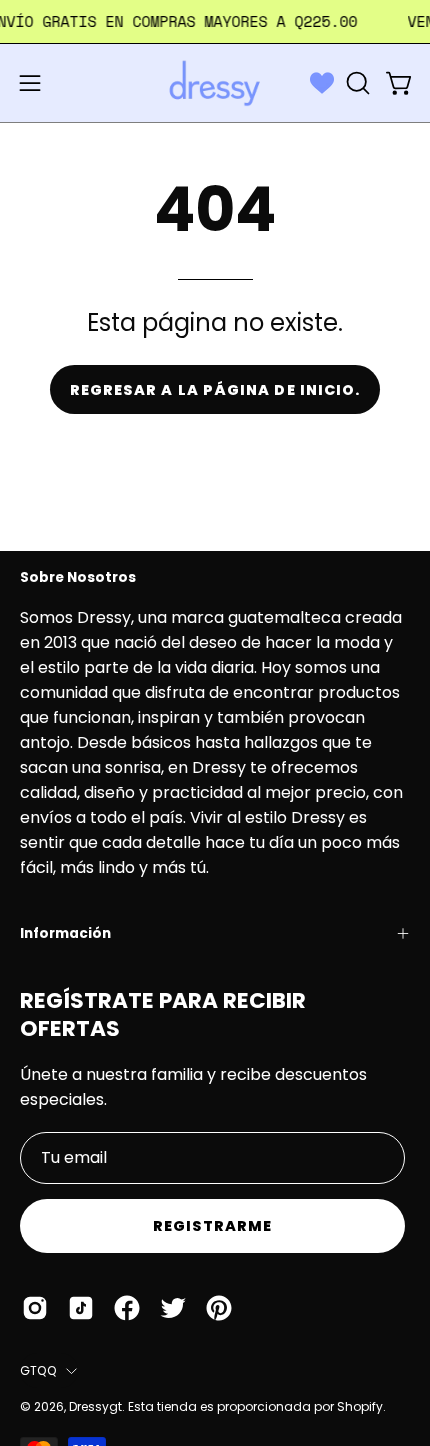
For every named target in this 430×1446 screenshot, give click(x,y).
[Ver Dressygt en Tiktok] (81, 1308)
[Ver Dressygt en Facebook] (127, 1308)
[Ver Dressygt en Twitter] (173, 1308)
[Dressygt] (215, 83)
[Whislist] (322, 83)
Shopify (360, 1406)
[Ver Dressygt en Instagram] (35, 1308)
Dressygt (95, 1406)
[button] (356, 83)
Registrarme (213, 1226)
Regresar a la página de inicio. (215, 390)
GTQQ (38, 1370)
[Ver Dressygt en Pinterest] (219, 1308)
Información (65, 933)
